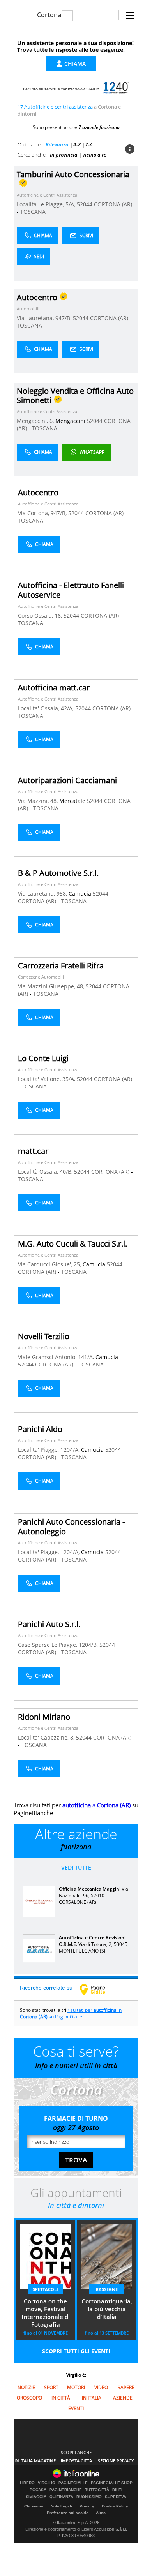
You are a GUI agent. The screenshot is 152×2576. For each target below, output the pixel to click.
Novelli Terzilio (44, 1336)
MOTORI (76, 2387)
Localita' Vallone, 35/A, (47, 1079)
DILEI (117, 2490)
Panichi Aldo (40, 1429)
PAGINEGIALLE (73, 2483)
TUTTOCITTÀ (97, 2490)
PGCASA (38, 2490)
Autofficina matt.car (54, 688)
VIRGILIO (47, 2483)
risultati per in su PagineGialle (71, 2013)
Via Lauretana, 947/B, (45, 318)
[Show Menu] (130, 15)
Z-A (89, 144)
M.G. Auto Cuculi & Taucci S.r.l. (72, 1244)
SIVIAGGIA (36, 2497)
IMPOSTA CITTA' (77, 2461)
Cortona (49, 15)
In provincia (64, 155)
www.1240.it (87, 89)
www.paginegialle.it (98, 1990)
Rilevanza (57, 144)
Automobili (28, 309)
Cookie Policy (115, 2506)
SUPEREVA (116, 2497)
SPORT (51, 2387)
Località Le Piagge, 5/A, (47, 204)
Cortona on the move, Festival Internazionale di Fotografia (46, 2313)
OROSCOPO (29, 2398)
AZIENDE (123, 2398)
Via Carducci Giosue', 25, (50, 1264)
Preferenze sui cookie (68, 2513)
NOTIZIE (26, 2387)
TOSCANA (33, 212)
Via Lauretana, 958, (43, 894)
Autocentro (38, 492)
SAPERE (126, 2387)
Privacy (87, 2506)
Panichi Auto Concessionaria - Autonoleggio (71, 1527)
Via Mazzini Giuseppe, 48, (52, 986)
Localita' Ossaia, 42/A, (47, 708)
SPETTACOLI (45, 2289)
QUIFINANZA (61, 2497)
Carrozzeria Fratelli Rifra (61, 966)
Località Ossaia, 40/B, (46, 1172)
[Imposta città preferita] (23, 15)
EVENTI (76, 2408)
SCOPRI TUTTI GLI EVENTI (76, 2351)
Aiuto (101, 2513)
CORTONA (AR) (113, 204)
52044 (85, 204)
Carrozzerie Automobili (41, 977)
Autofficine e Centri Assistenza (47, 195)
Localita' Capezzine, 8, (47, 1737)
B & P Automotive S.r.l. (58, 873)
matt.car (33, 1151)
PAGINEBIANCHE (66, 2490)
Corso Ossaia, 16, (41, 615)
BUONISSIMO (89, 2497)
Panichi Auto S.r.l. (49, 1624)
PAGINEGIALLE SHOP (112, 2483)
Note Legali (61, 2506)
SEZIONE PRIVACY (116, 2461)
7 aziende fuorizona (99, 127)
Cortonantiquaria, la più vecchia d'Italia (107, 2309)
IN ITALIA (92, 2398)
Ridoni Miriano (44, 1717)
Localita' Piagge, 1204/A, (49, 1450)
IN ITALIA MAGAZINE (35, 2461)
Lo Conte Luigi (43, 1058)
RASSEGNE (107, 2289)
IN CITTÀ (61, 2398)
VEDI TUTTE (76, 1867)
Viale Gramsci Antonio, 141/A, (57, 1357)
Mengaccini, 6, (36, 421)
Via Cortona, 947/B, (43, 513)
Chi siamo (34, 2506)
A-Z (77, 144)
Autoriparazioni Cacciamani (67, 780)
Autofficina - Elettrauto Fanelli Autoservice (71, 590)
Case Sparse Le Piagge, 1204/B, (59, 1645)
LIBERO (27, 2483)
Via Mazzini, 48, (39, 801)
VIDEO (101, 2387)
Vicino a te (94, 155)
